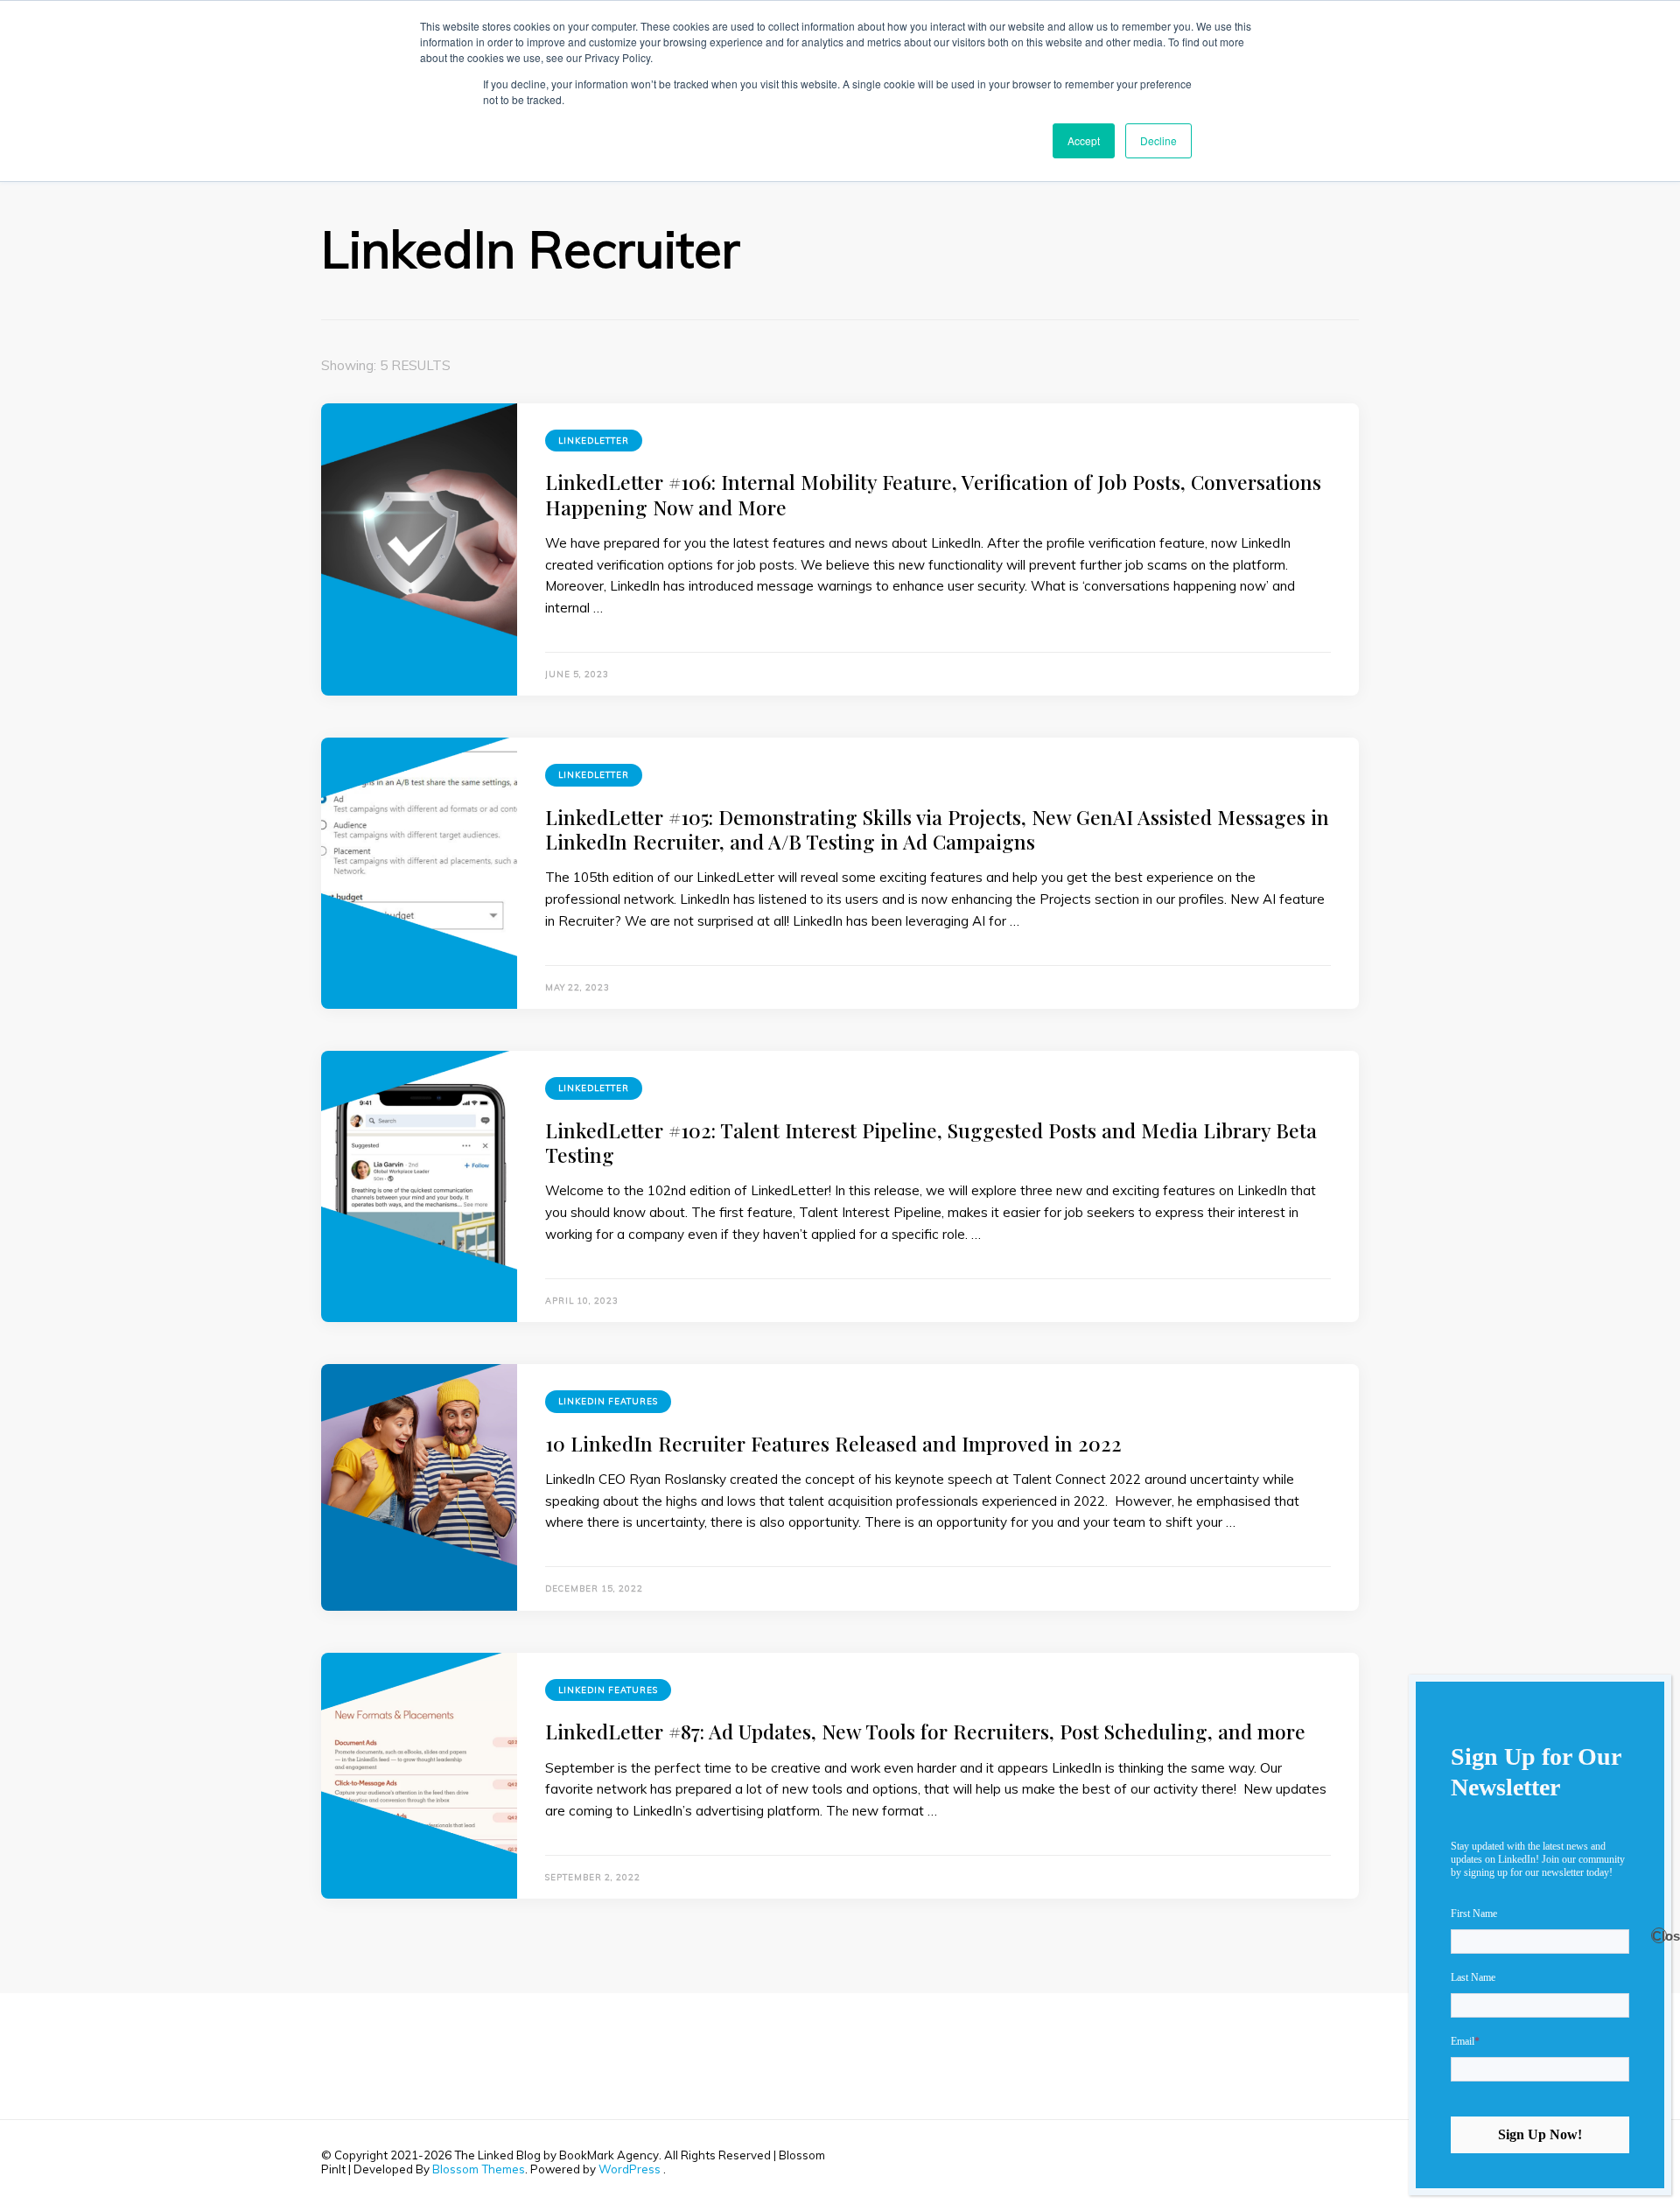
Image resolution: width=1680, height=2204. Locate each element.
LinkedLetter (594, 441)
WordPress (630, 2169)
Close (1659, 1936)
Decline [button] (1158, 140)
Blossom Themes (479, 2169)
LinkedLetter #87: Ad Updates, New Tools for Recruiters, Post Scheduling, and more (925, 1731)
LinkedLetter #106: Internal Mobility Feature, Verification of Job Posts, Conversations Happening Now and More (933, 494)
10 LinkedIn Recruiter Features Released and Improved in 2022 (833, 1443)
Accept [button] (1084, 140)
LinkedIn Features (608, 1401)
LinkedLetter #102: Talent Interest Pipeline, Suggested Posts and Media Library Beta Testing (931, 1142)
